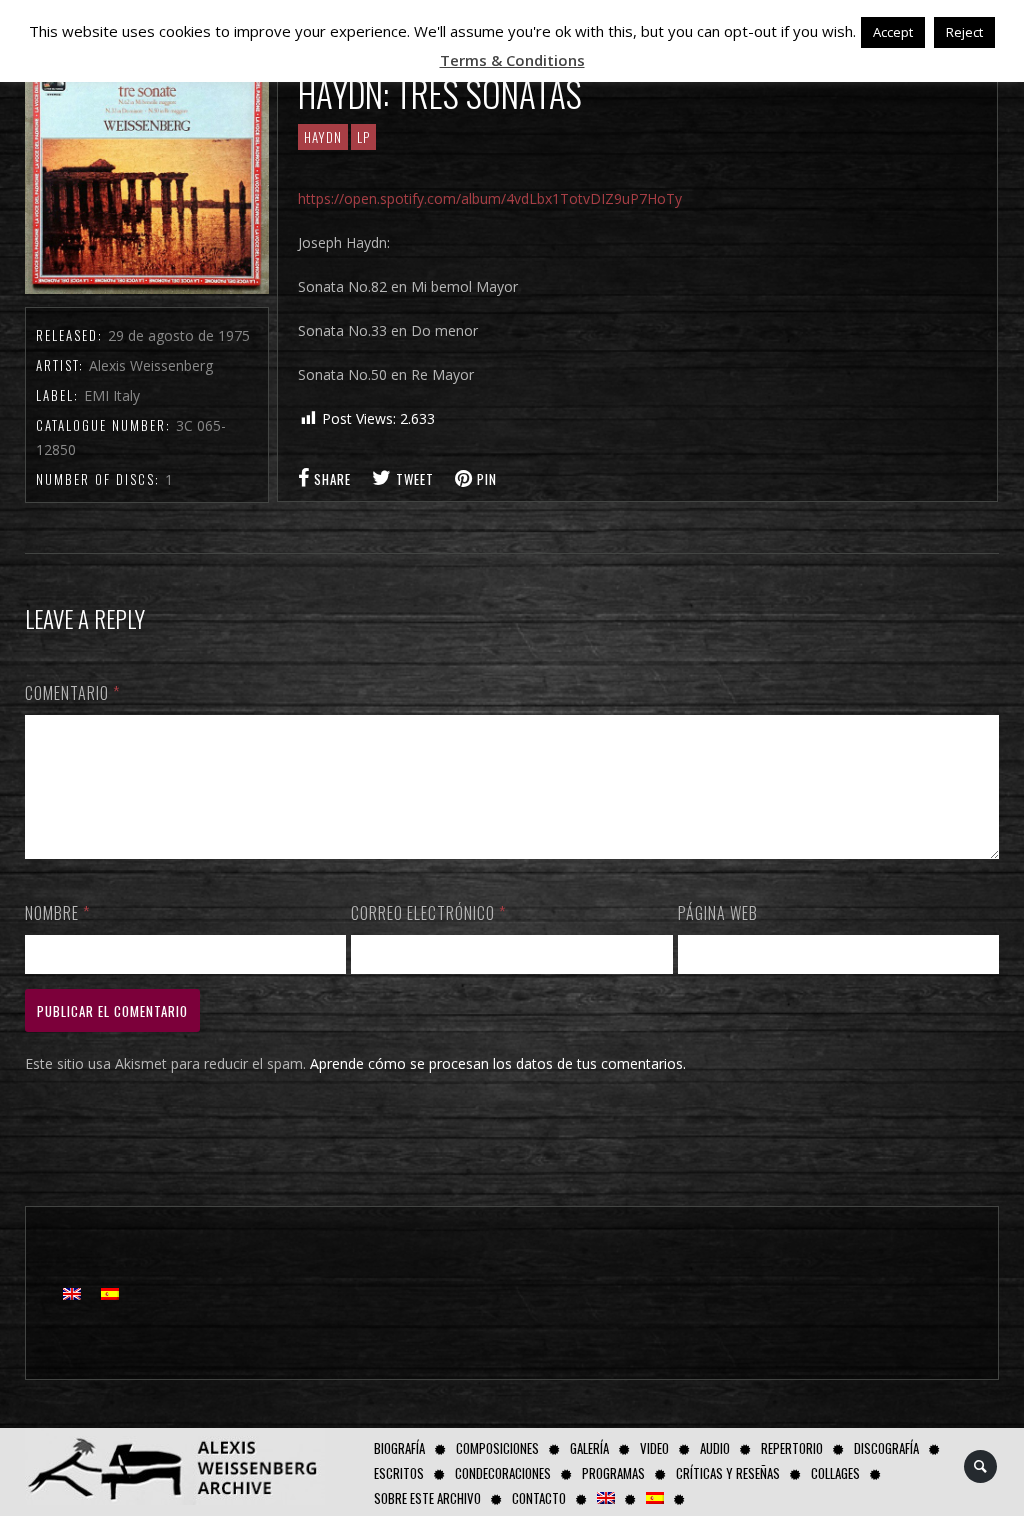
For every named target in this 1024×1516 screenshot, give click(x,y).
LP (363, 137)
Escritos (399, 1473)
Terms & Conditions (512, 60)
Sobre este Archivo (427, 1498)
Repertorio (792, 1448)
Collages (835, 1473)
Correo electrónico (428, 913)
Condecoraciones (503, 1473)
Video (654, 1448)
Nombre (57, 913)
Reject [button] (964, 32)
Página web (718, 913)
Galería (589, 1448)
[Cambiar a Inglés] (606, 1498)
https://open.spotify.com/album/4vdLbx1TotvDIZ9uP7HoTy (490, 198)
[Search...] (981, 1466)
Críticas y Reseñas (728, 1473)
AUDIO (715, 1448)
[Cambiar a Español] (110, 1293)
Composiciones (497, 1448)
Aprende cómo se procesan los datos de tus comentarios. (498, 1063)
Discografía (886, 1448)
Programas (613, 1473)
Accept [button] (893, 32)
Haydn (323, 137)
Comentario (72, 693)
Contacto (539, 1498)
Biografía (399, 1448)
